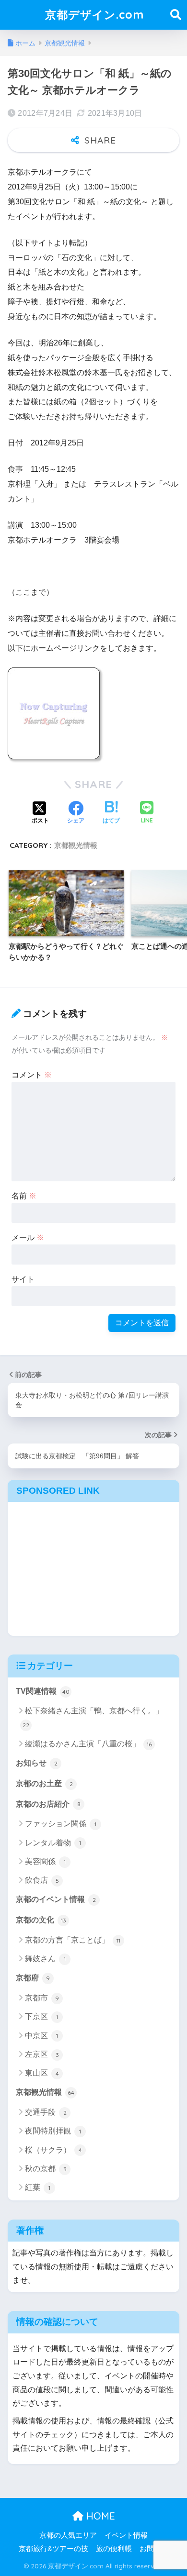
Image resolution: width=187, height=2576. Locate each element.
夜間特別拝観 (53, 2131)
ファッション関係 (61, 1824)
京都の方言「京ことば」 (73, 1940)
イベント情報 (126, 2535)
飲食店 (42, 1880)
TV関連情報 (43, 1691)
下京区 (41, 2016)
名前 (24, 1196)
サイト (23, 1279)
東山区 (42, 2073)
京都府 (33, 1978)
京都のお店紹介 (48, 1804)
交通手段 (46, 2112)
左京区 (42, 2054)
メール (28, 1238)
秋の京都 (46, 2169)
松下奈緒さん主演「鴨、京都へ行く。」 (93, 1718)
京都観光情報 (76, 845)
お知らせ (37, 1763)
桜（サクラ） (53, 2150)
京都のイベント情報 (56, 1899)
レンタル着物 (53, 1843)
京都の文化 (41, 1920)
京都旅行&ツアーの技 (53, 2549)
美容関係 (45, 1861)
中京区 (41, 2036)
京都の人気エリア (68, 2535)
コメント (32, 1075)
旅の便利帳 (114, 2549)
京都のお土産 (44, 1783)
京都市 (42, 1998)
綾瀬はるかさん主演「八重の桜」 (88, 1744)
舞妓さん (45, 1959)
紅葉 (38, 2187)
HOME (99, 2516)
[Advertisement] (93, 1566)
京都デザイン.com (94, 15)
